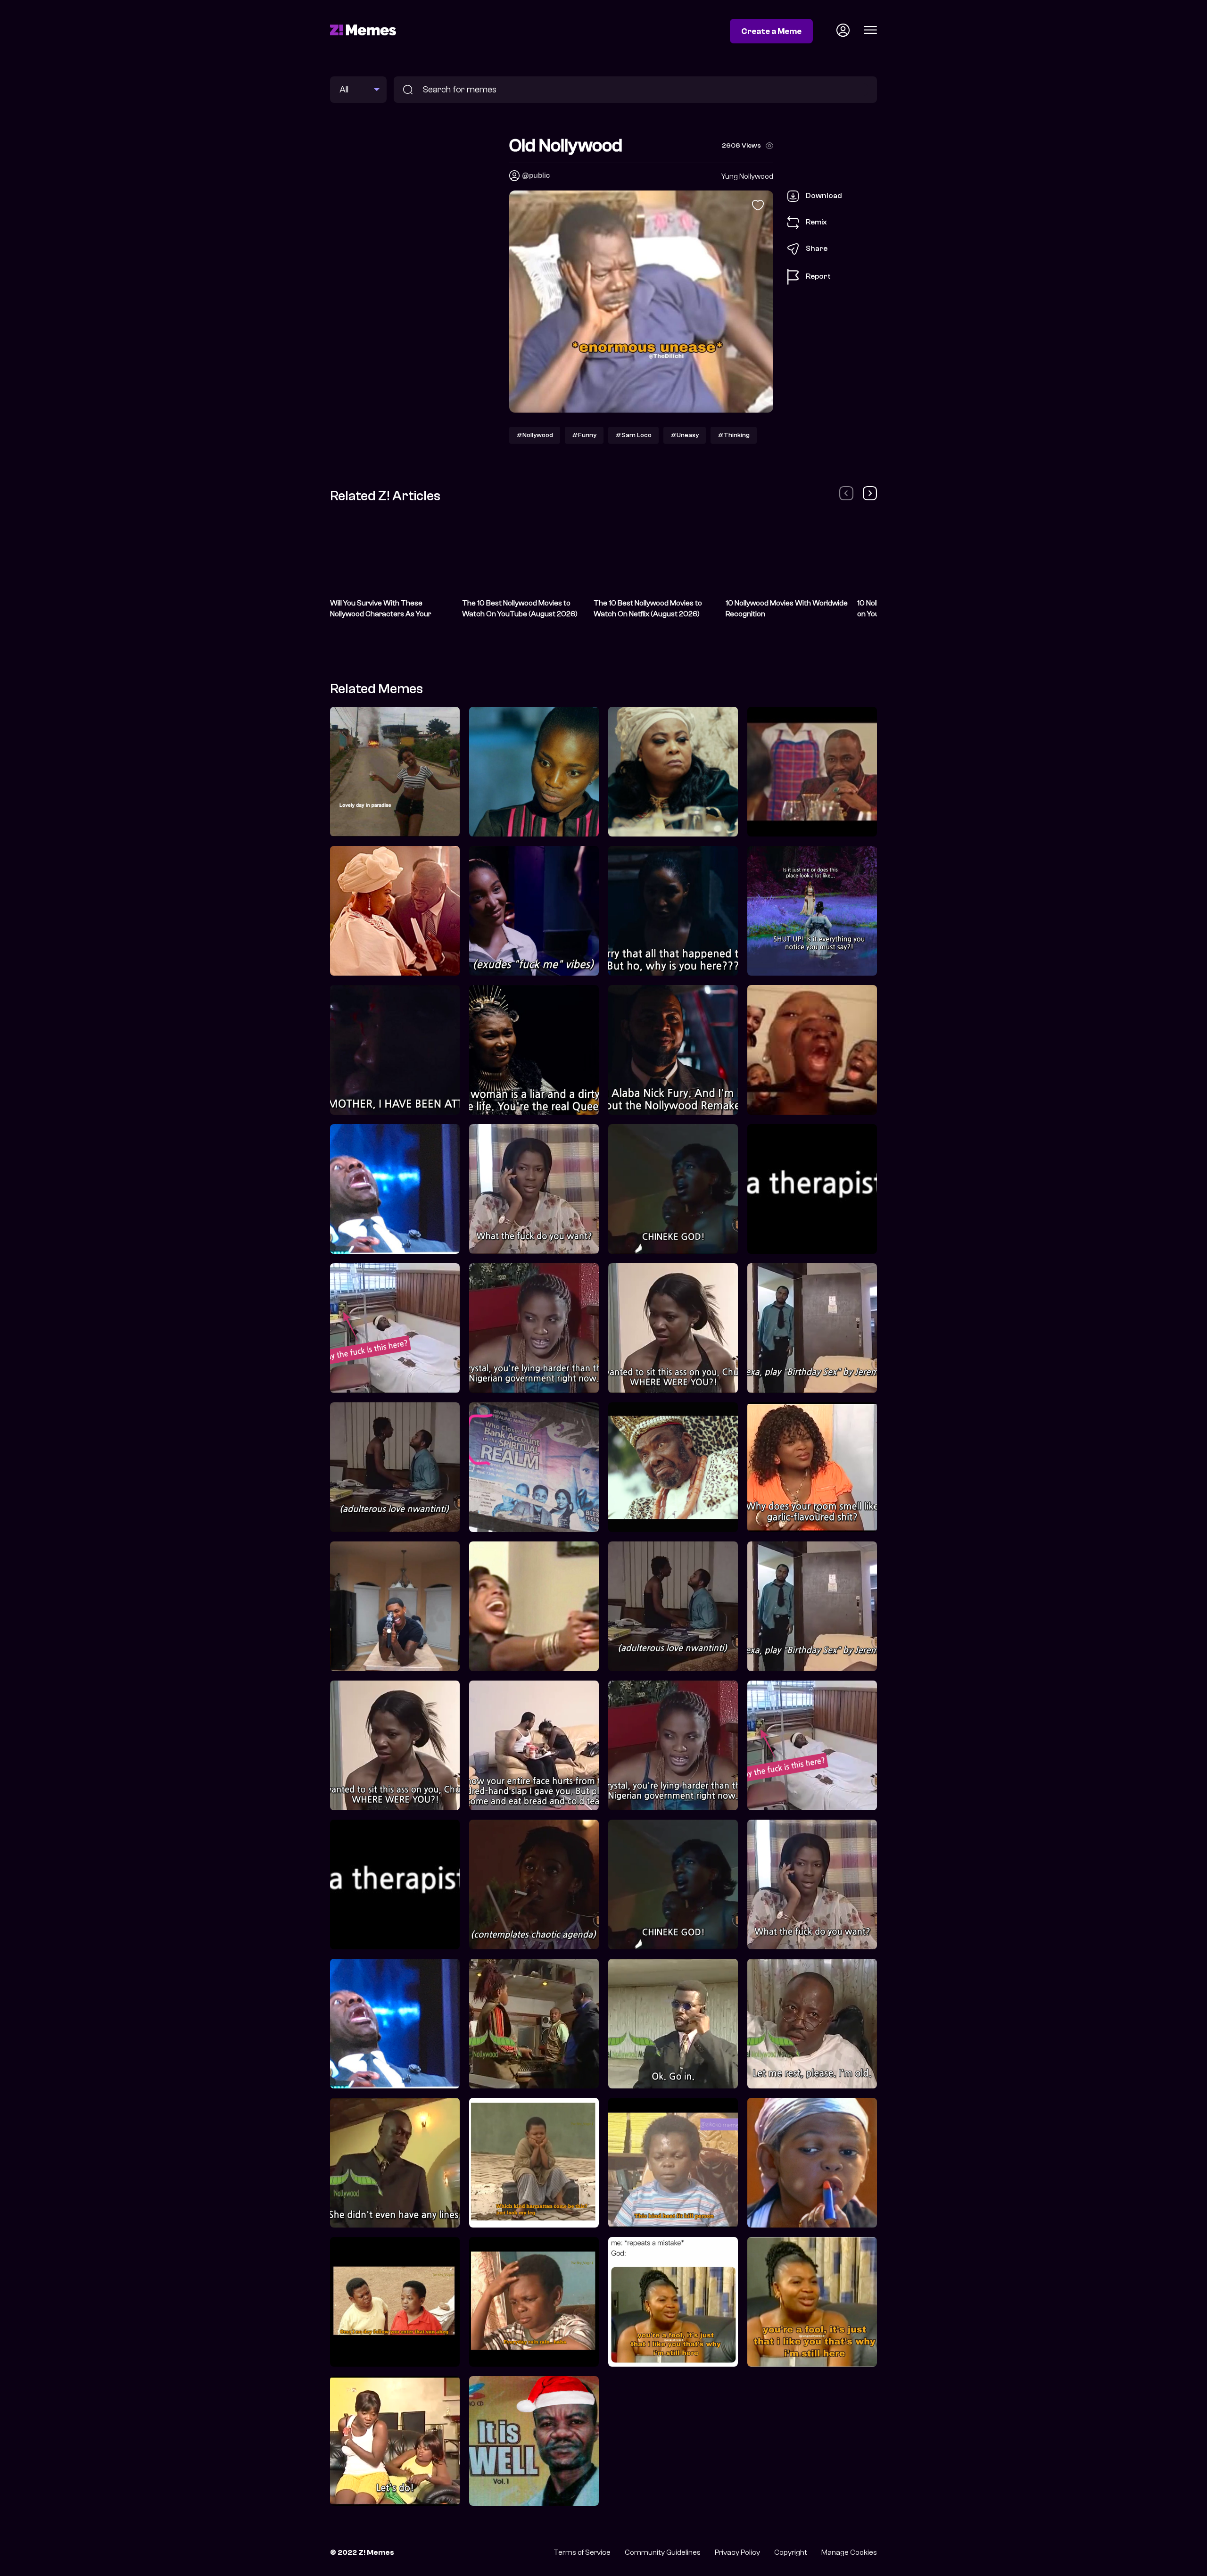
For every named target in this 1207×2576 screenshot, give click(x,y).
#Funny (584, 435)
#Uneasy (685, 435)
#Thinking (734, 435)
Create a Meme (771, 31)
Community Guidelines (663, 2552)
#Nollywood (535, 435)
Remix (816, 222)
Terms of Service (582, 2552)
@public (536, 175)
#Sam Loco (633, 435)
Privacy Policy (737, 2552)
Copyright (791, 2552)
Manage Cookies (849, 2552)
